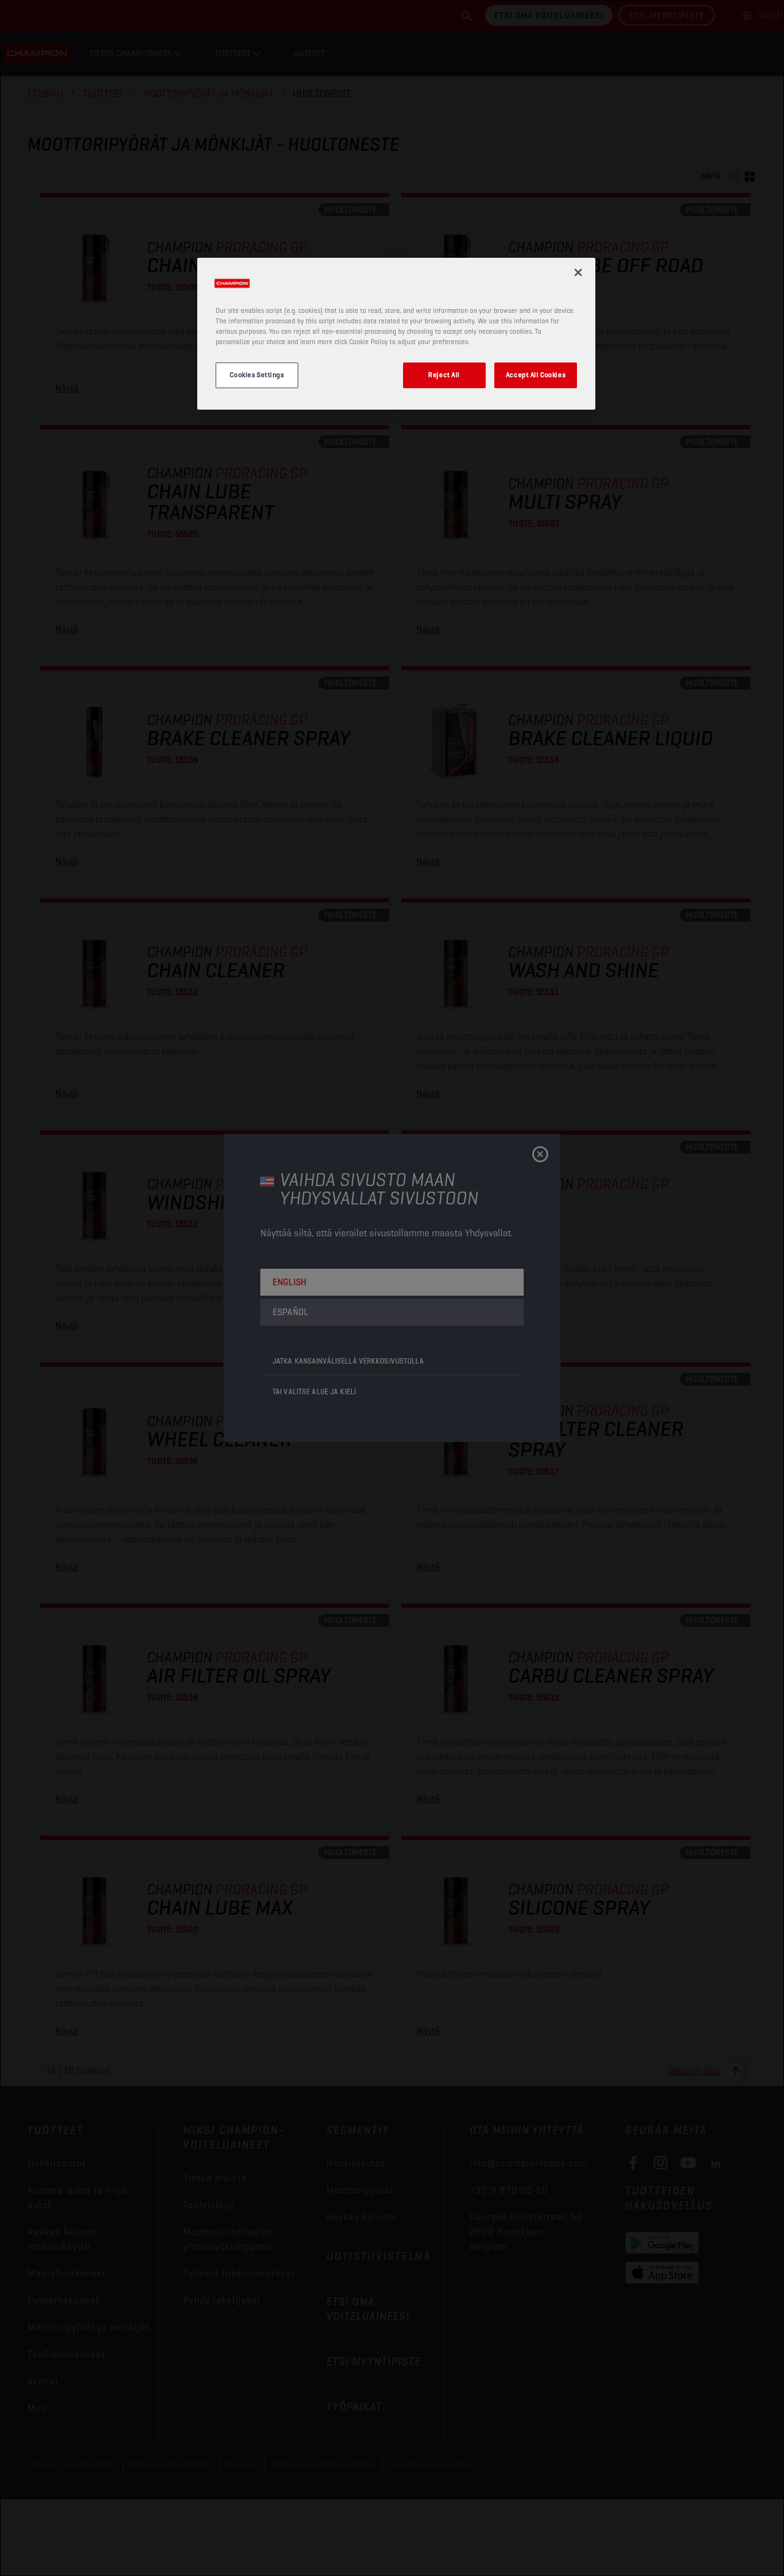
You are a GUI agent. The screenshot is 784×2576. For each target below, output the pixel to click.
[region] (396, 334)
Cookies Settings (257, 375)
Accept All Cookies (536, 375)
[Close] (578, 272)
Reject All (444, 375)
